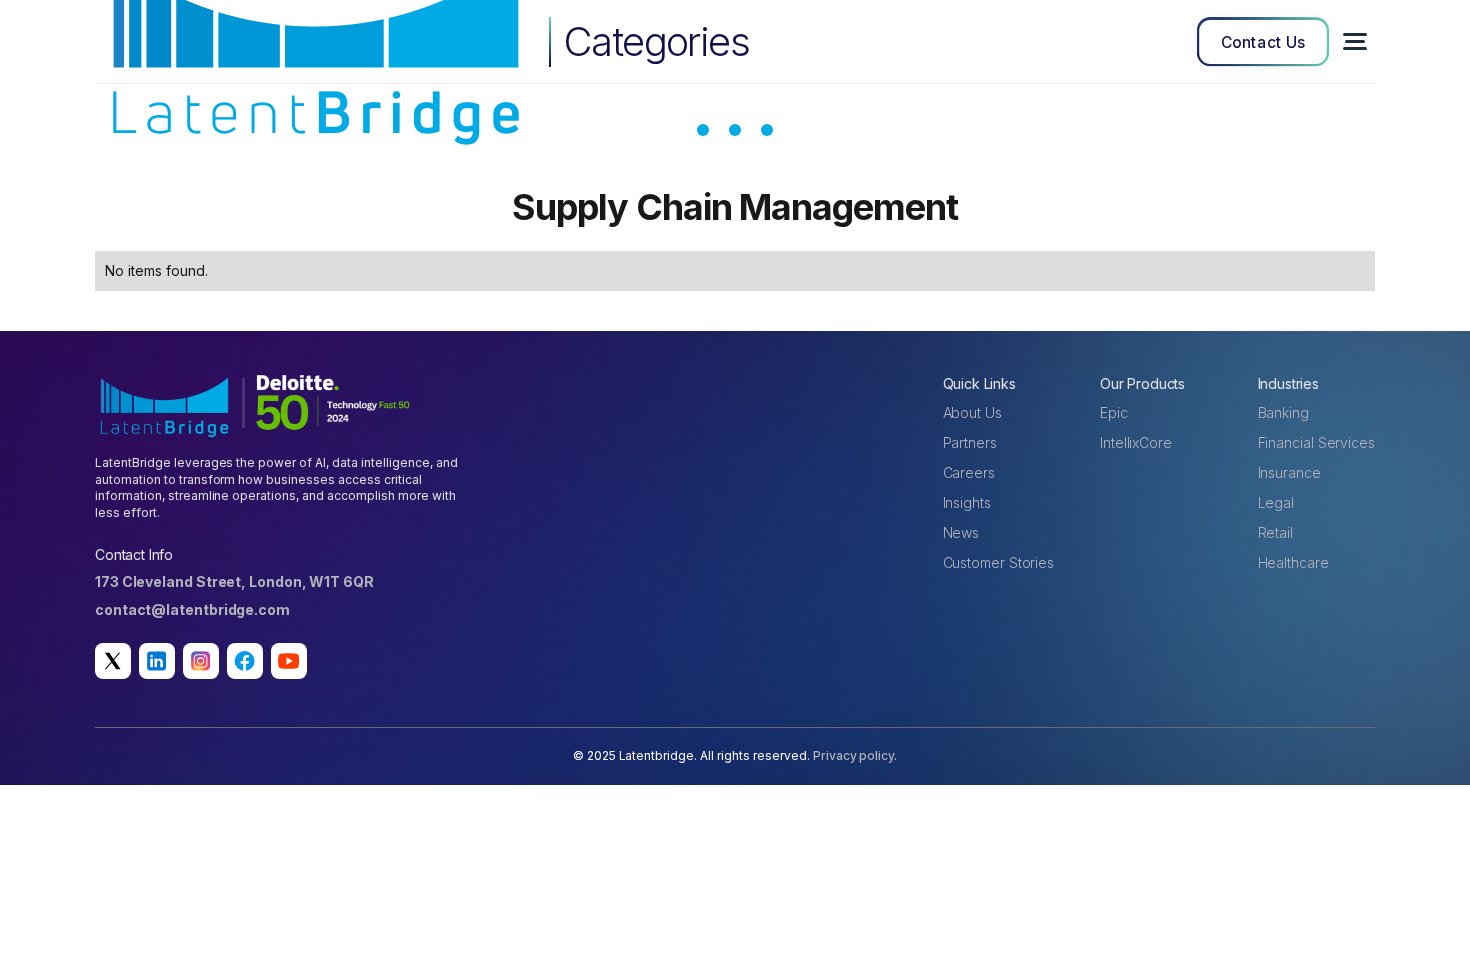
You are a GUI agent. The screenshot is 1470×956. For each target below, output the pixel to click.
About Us (972, 412)
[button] (1355, 41)
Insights (967, 502)
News (961, 532)
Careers (969, 472)
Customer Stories (999, 562)
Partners (970, 442)
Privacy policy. (855, 755)
